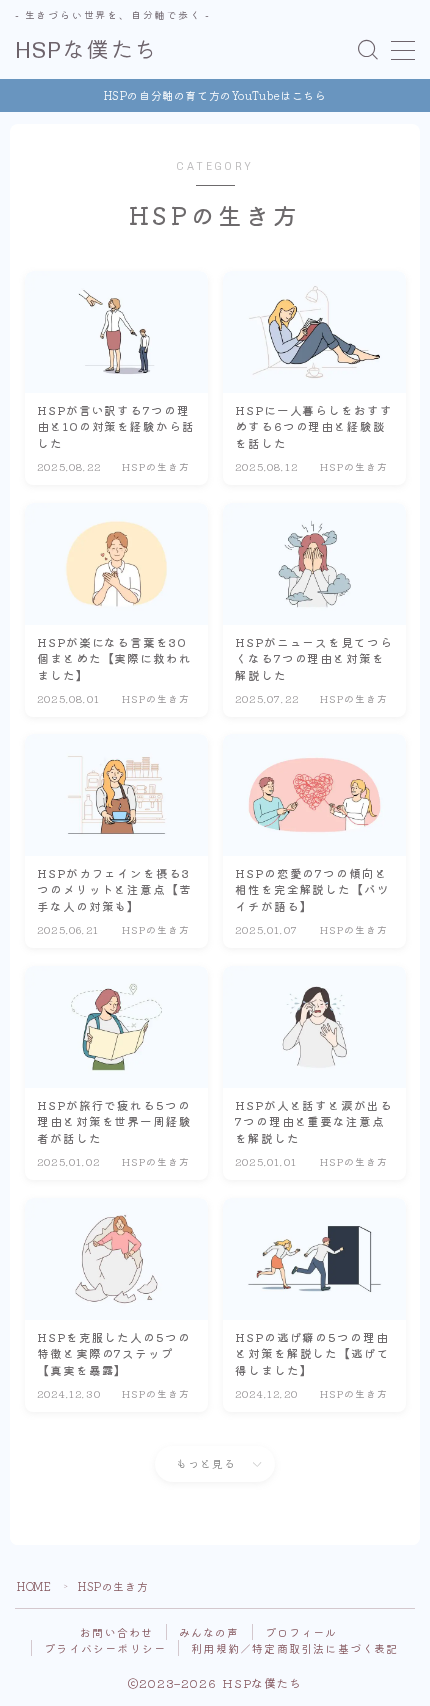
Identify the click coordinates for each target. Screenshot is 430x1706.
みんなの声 (209, 1632)
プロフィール (301, 1632)
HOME (34, 1586)
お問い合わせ (116, 1632)
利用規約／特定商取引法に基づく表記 (294, 1648)
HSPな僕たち (86, 50)
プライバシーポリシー (105, 1648)
